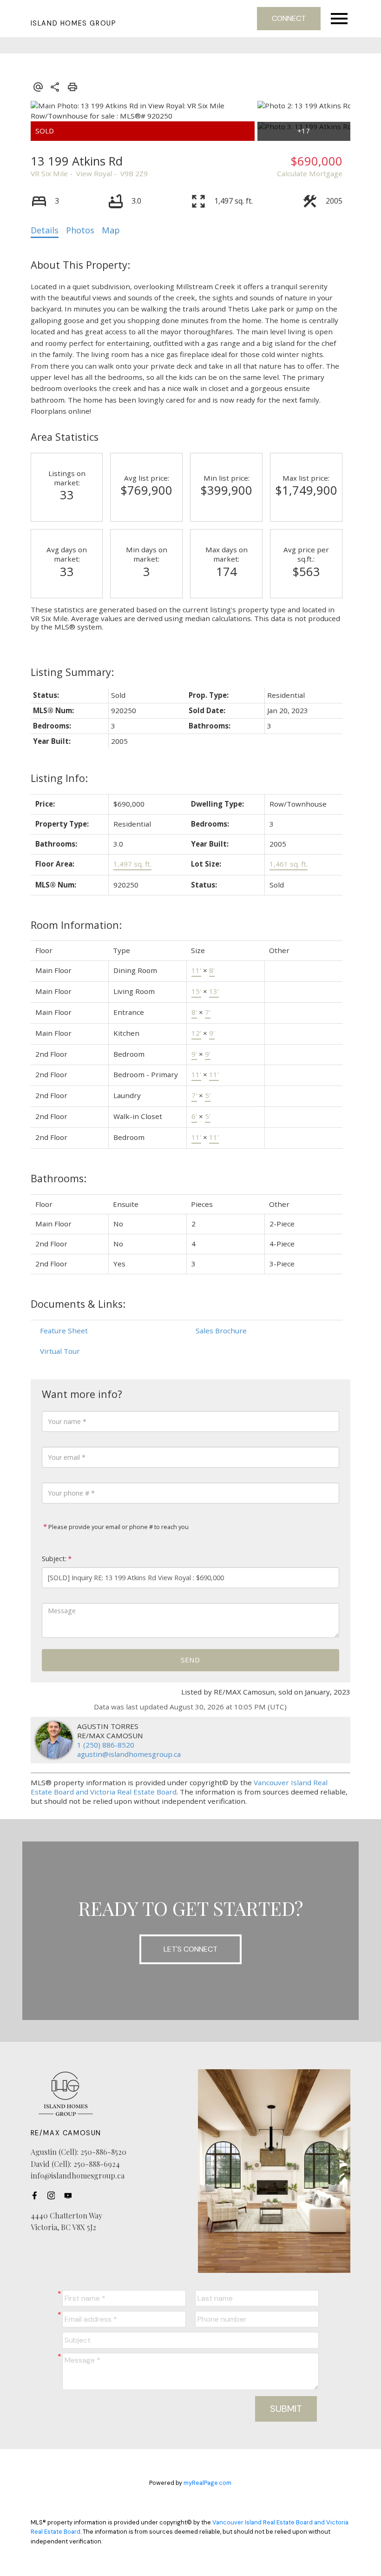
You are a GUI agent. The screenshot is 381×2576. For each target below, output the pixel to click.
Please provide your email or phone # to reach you (118, 1527)
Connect (289, 18)
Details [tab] (45, 230)
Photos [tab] (80, 230)
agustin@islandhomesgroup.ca (129, 1754)
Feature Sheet (64, 1331)
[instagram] (54, 2196)
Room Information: (76, 925)
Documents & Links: (78, 1304)
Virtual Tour (60, 1351)
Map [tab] (111, 230)
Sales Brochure (221, 1331)
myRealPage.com (207, 2483)
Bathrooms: (59, 1178)
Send (190, 1660)
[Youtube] (71, 2196)
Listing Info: (59, 778)
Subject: (54, 1559)
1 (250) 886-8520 (106, 1745)
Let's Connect (190, 1949)
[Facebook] (37, 2196)
